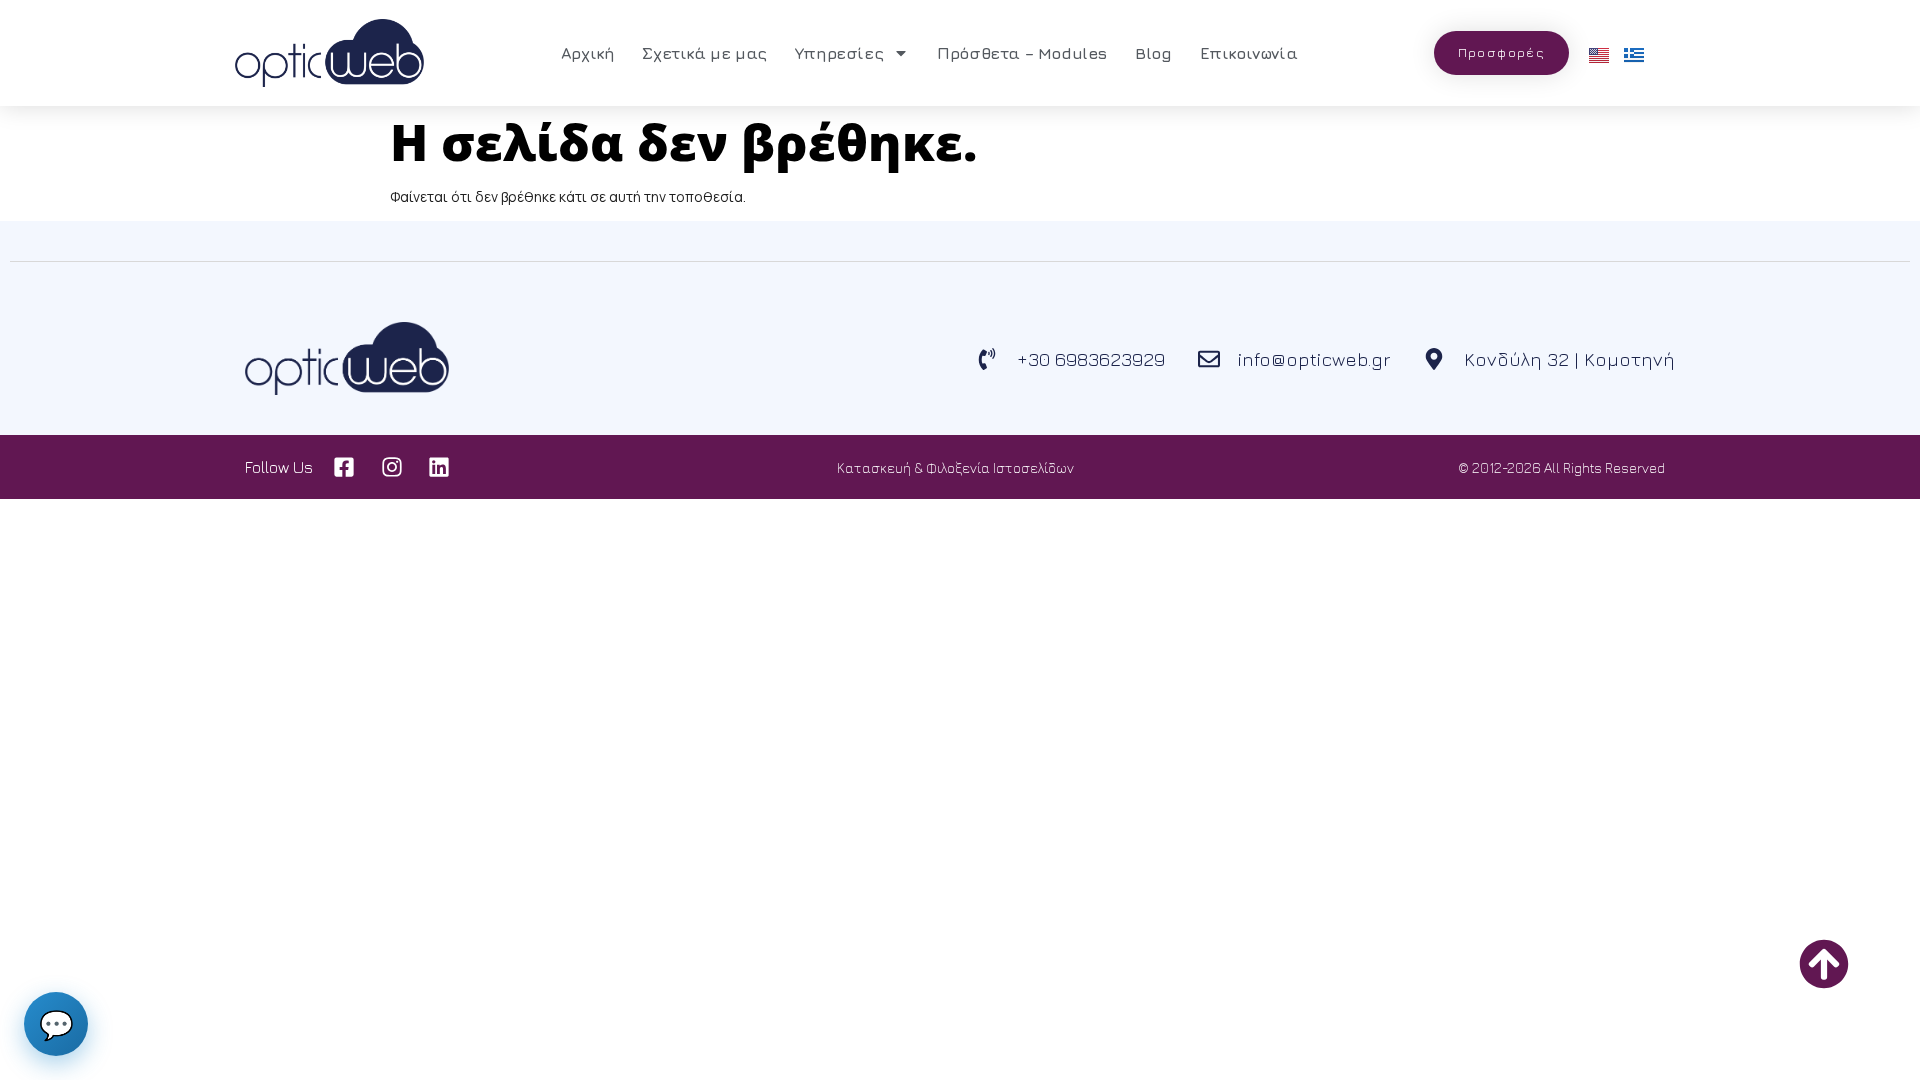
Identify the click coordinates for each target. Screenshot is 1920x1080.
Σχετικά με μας (704, 53)
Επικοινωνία (1249, 53)
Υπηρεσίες (839, 53)
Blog (1153, 53)
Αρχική (588, 53)
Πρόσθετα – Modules (1022, 53)
